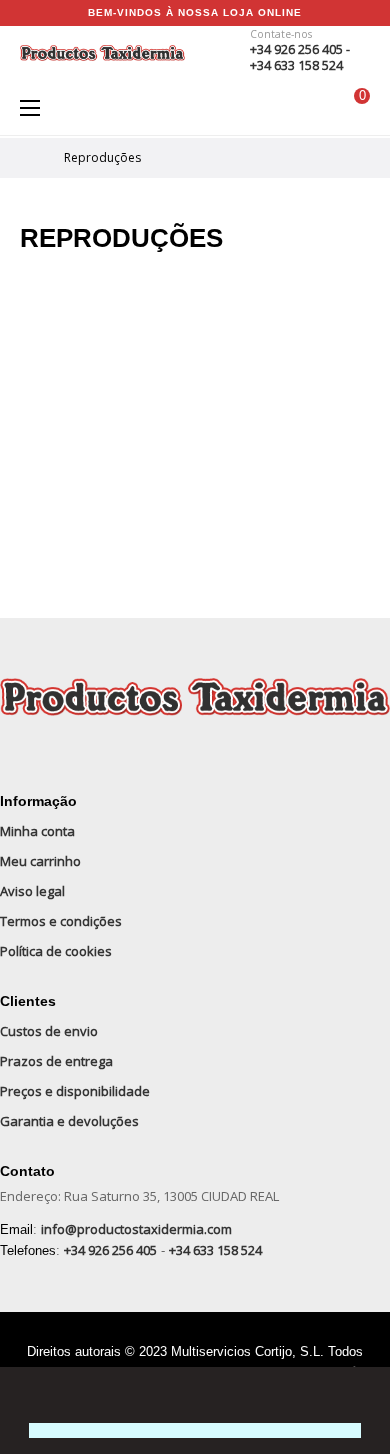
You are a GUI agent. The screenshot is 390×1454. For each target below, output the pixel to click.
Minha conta (37, 831)
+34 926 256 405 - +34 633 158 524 (300, 57)
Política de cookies (56, 951)
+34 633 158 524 (215, 1250)
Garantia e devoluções (69, 1121)
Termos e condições (61, 921)
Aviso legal (32, 891)
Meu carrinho (40, 861)
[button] (32, 1396)
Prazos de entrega (56, 1061)
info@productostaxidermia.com (136, 1229)
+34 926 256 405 (110, 1250)
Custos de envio (49, 1031)
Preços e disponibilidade (75, 1091)
